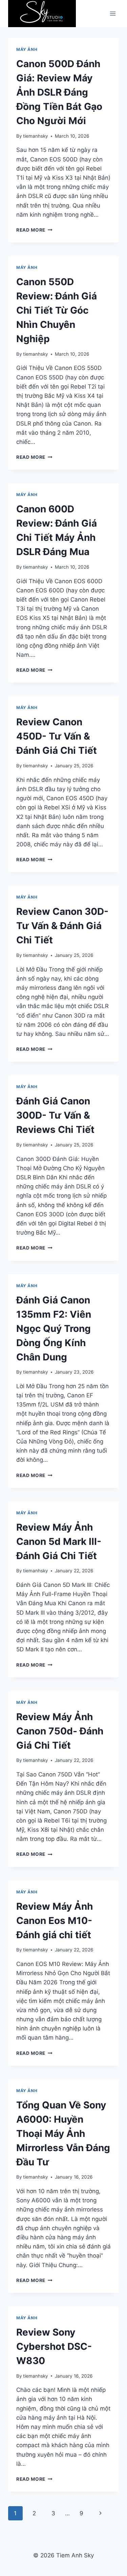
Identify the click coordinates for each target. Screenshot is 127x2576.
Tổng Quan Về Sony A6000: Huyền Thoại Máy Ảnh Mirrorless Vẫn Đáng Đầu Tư (63, 2133)
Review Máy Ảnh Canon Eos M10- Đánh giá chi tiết (55, 1921)
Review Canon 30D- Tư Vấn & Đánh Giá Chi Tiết (62, 926)
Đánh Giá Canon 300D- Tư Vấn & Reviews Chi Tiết (55, 1115)
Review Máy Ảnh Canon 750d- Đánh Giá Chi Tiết (60, 1731)
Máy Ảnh (27, 49)
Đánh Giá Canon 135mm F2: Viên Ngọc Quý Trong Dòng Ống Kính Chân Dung (54, 1329)
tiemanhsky (36, 136)
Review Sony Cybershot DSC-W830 (54, 2346)
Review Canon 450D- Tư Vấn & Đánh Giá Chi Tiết (57, 736)
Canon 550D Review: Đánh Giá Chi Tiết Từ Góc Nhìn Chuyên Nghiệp (57, 310)
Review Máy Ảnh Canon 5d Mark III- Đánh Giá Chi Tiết (59, 1541)
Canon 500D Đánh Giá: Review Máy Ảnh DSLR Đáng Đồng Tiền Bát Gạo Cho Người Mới (59, 92)
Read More (34, 230)
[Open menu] (113, 14)
